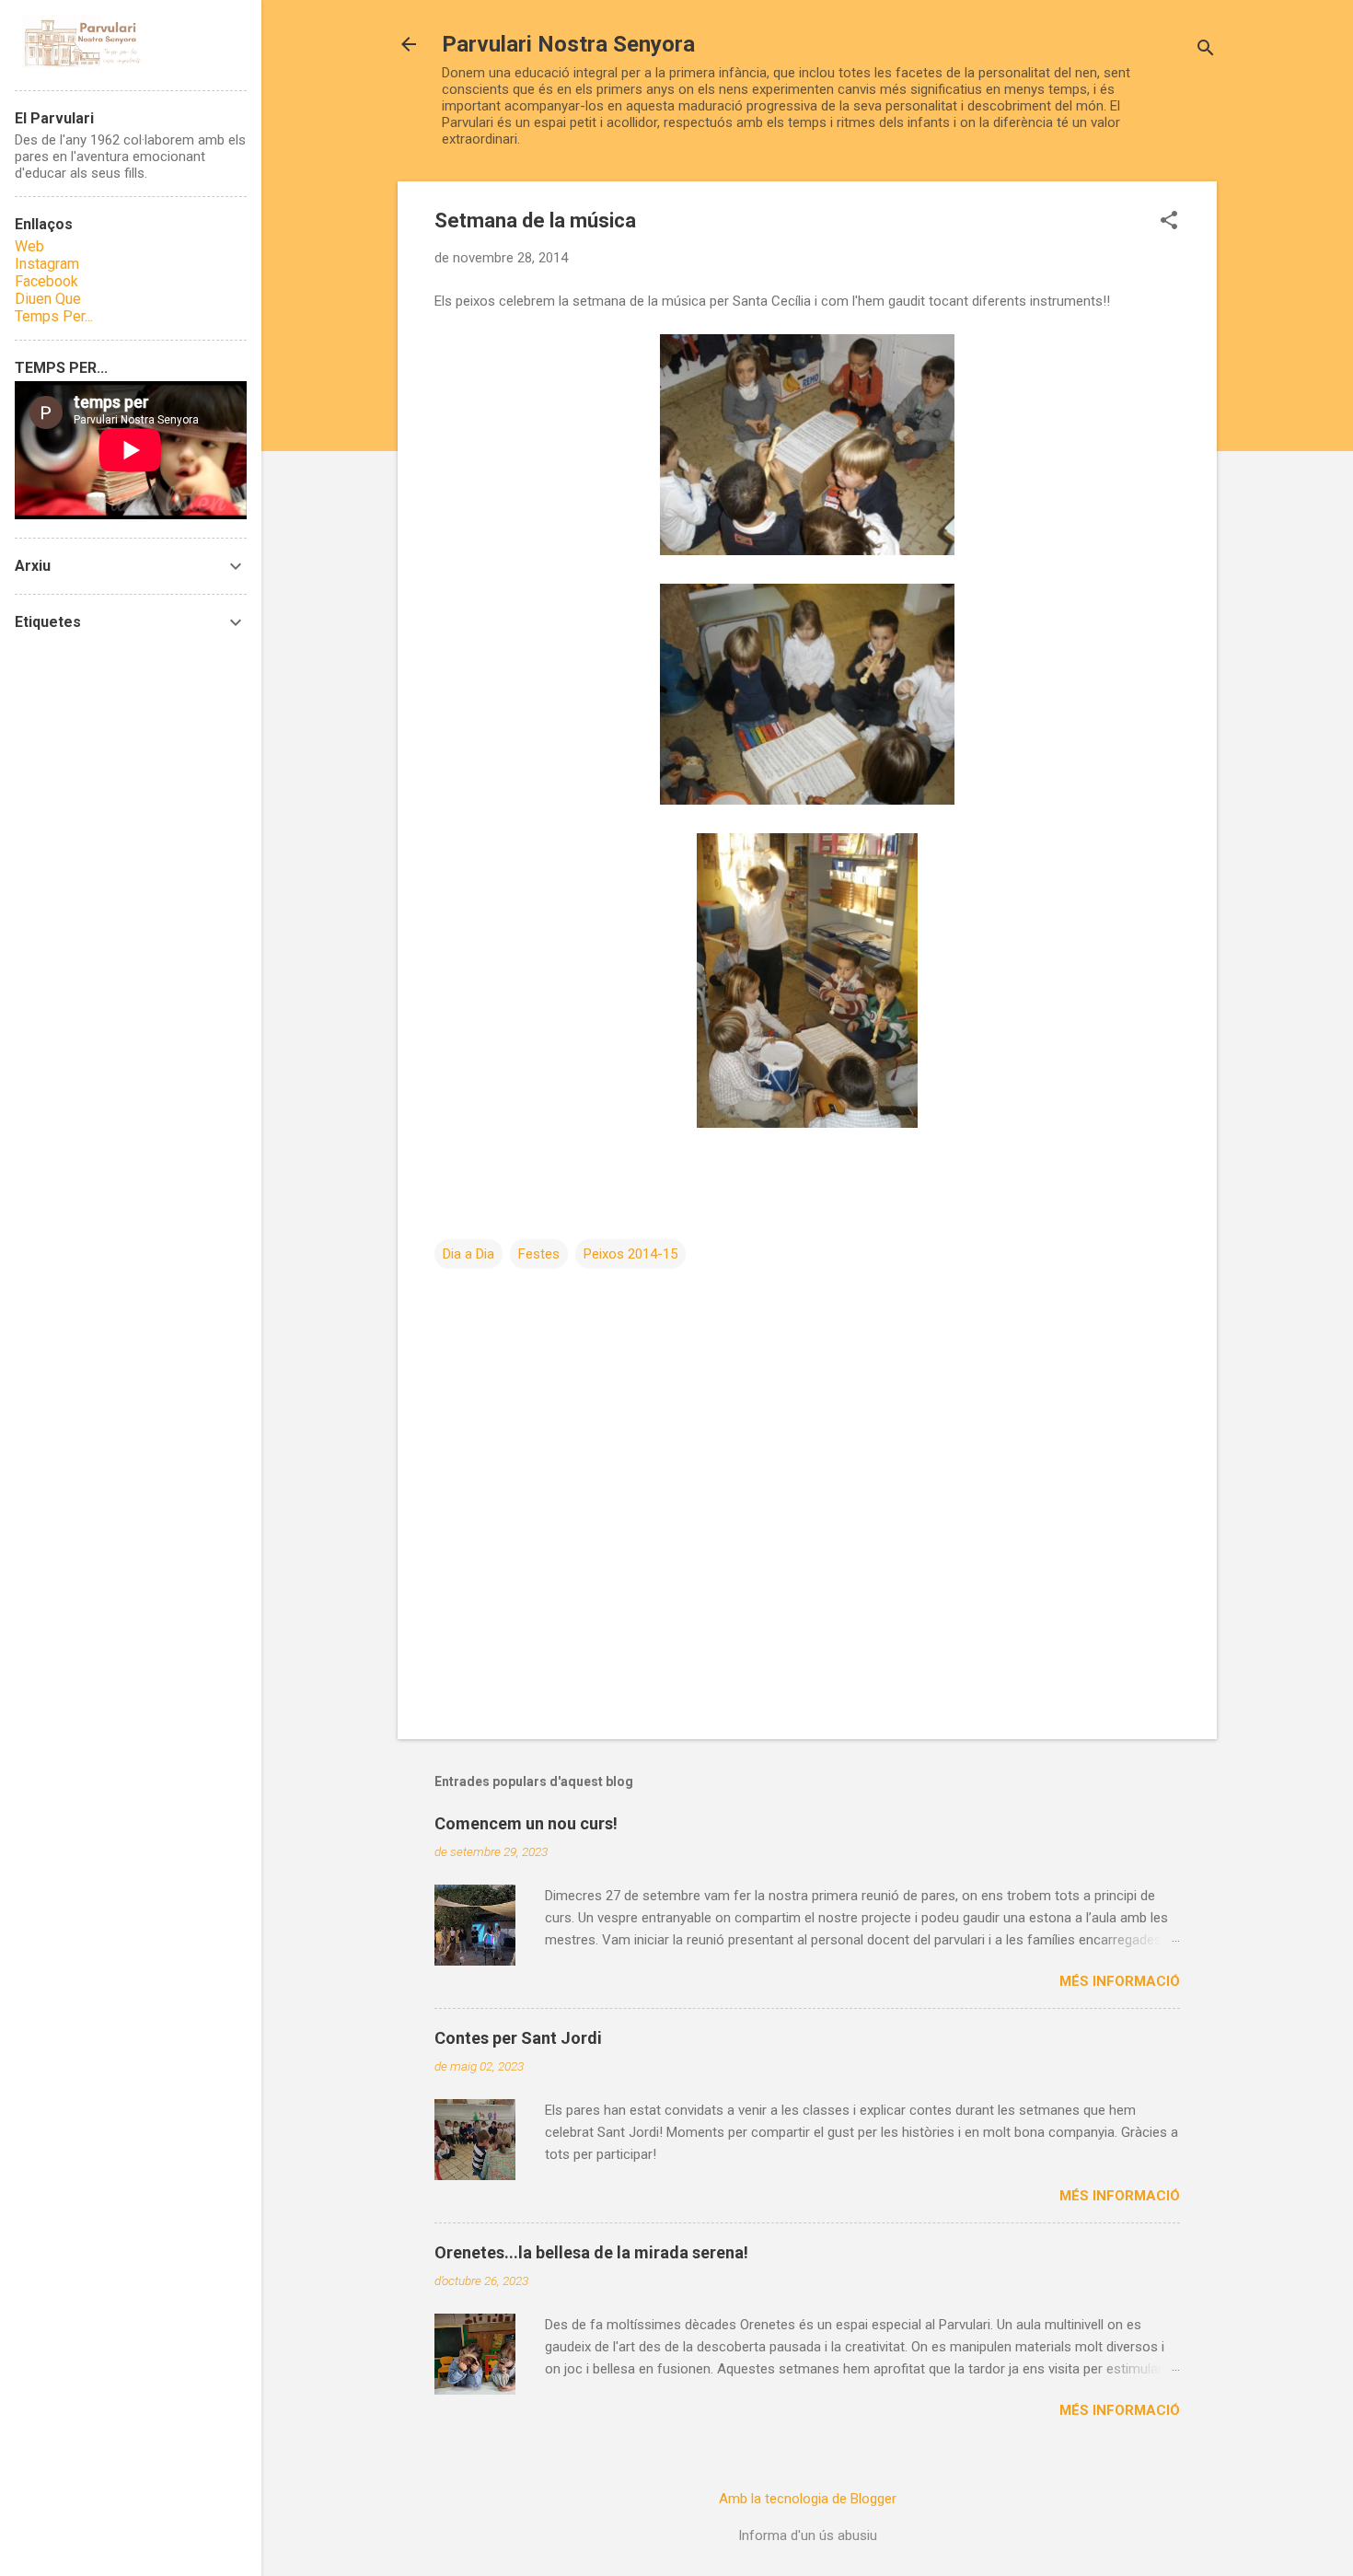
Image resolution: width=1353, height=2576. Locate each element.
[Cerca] (1206, 50)
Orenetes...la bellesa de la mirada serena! (591, 2252)
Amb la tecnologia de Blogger (808, 2499)
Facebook (46, 281)
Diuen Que (48, 299)
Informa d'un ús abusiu (808, 2535)
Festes (539, 1254)
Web (29, 246)
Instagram (47, 264)
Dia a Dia (468, 1254)
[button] (1169, 222)
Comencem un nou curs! (526, 1823)
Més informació (1120, 1981)
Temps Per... (54, 316)
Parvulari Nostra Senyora (568, 44)
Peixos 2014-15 (630, 1254)
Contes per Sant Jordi (518, 2038)
